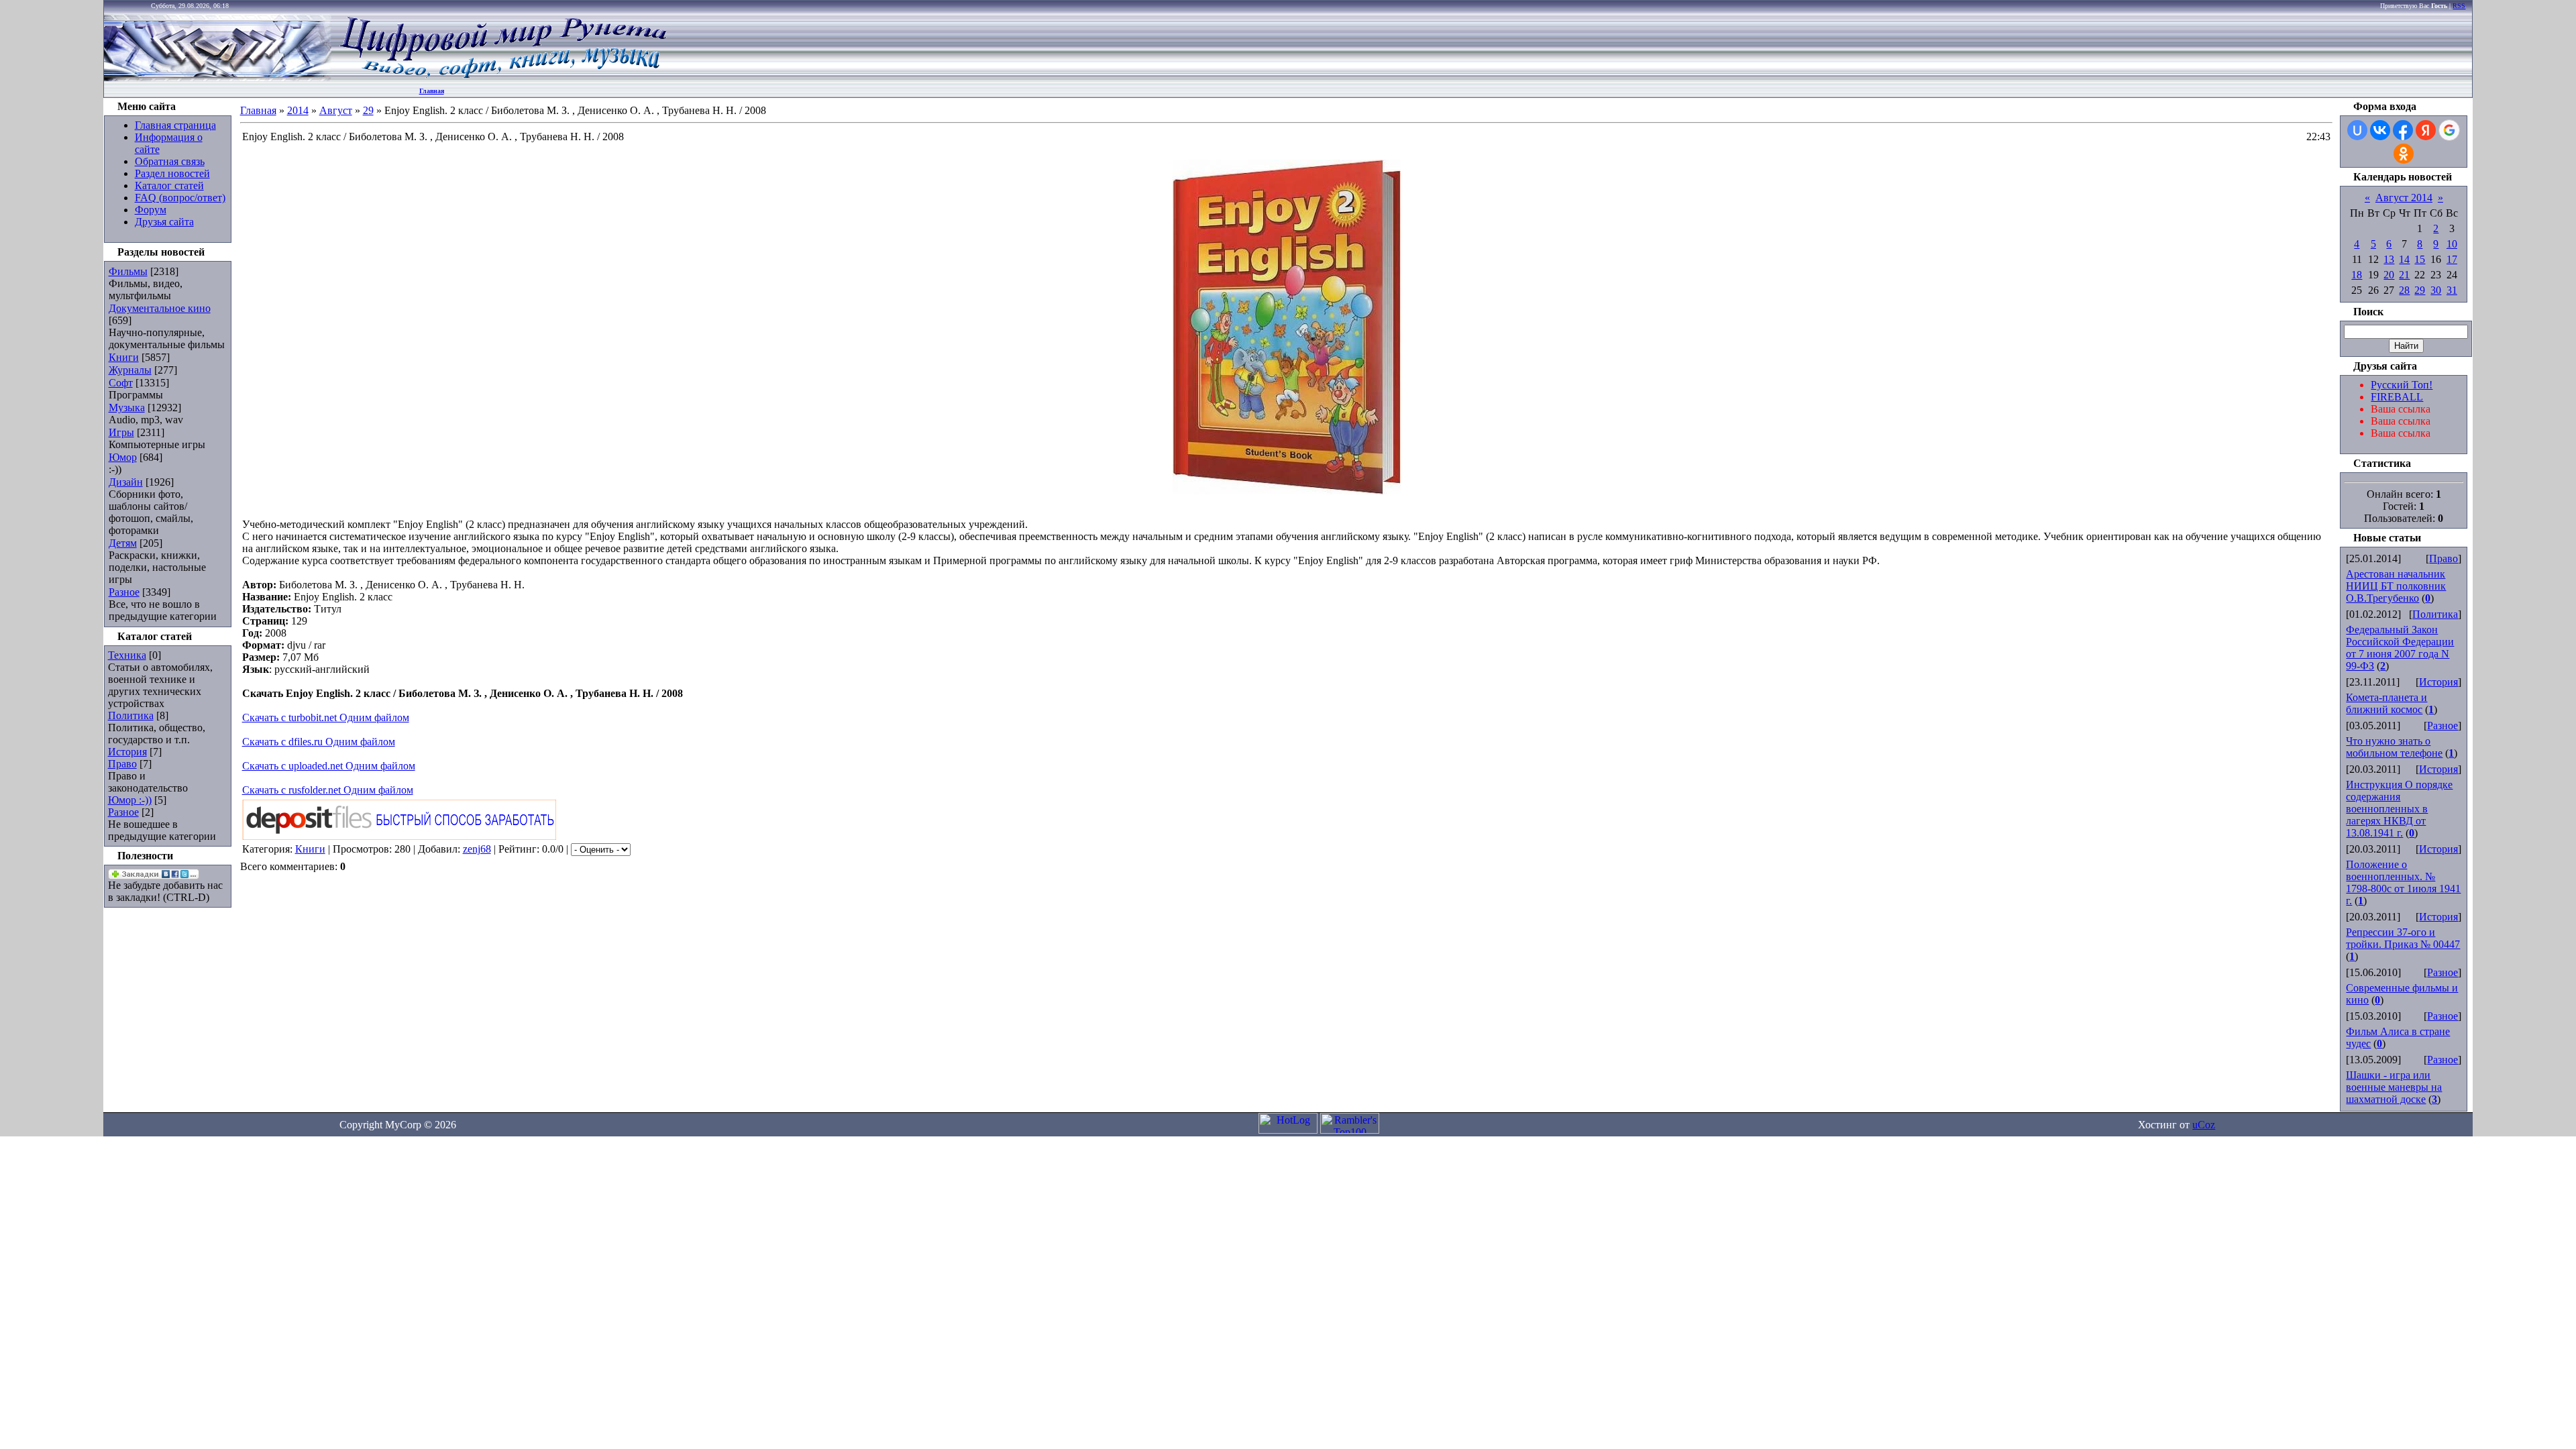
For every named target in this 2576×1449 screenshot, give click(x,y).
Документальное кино (160, 308)
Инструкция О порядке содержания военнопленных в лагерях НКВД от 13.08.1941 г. (2399, 809)
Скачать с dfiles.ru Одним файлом (319, 742)
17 (2452, 259)
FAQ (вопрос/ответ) (180, 198)
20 (2389, 275)
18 (2357, 275)
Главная (432, 91)
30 (2436, 290)
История (127, 752)
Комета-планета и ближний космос (2386, 703)
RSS (2459, 6)
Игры (121, 432)
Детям (123, 543)
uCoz (2204, 1125)
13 (2389, 259)
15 (2420, 259)
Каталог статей (169, 185)
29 (368, 110)
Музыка (127, 408)
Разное (124, 592)
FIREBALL (2397, 397)
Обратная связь (170, 161)
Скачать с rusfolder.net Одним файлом (328, 790)
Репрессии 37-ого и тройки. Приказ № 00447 (2403, 938)
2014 (298, 110)
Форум (151, 210)
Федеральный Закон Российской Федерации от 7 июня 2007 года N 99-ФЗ (2400, 648)
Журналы (130, 370)
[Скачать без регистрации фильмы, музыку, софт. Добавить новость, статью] (218, 77)
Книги (124, 357)
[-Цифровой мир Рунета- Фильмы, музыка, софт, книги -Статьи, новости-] (502, 77)
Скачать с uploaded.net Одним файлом (329, 766)
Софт (121, 383)
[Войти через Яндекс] (2426, 130)
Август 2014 (2404, 198)
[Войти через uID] (2357, 130)
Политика (131, 715)
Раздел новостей (172, 173)
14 (2404, 259)
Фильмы (128, 271)
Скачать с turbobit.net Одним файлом (326, 717)
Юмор (123, 457)
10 (2452, 244)
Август (336, 110)
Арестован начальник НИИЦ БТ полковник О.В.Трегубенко (2396, 586)
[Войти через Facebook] (2403, 130)
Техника (127, 655)
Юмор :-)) (130, 800)
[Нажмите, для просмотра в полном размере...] (1287, 491)
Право (122, 764)
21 (2404, 275)
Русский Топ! (2402, 385)
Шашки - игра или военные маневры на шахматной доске (2394, 1087)
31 (2452, 290)
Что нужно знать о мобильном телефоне (2394, 747)
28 (2404, 290)
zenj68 (477, 849)
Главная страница (175, 125)
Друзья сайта (164, 222)
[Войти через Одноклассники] (2404, 154)
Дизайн (126, 482)
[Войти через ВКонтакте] (2380, 130)
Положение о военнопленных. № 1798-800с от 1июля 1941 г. (2403, 882)
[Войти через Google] (2449, 130)
